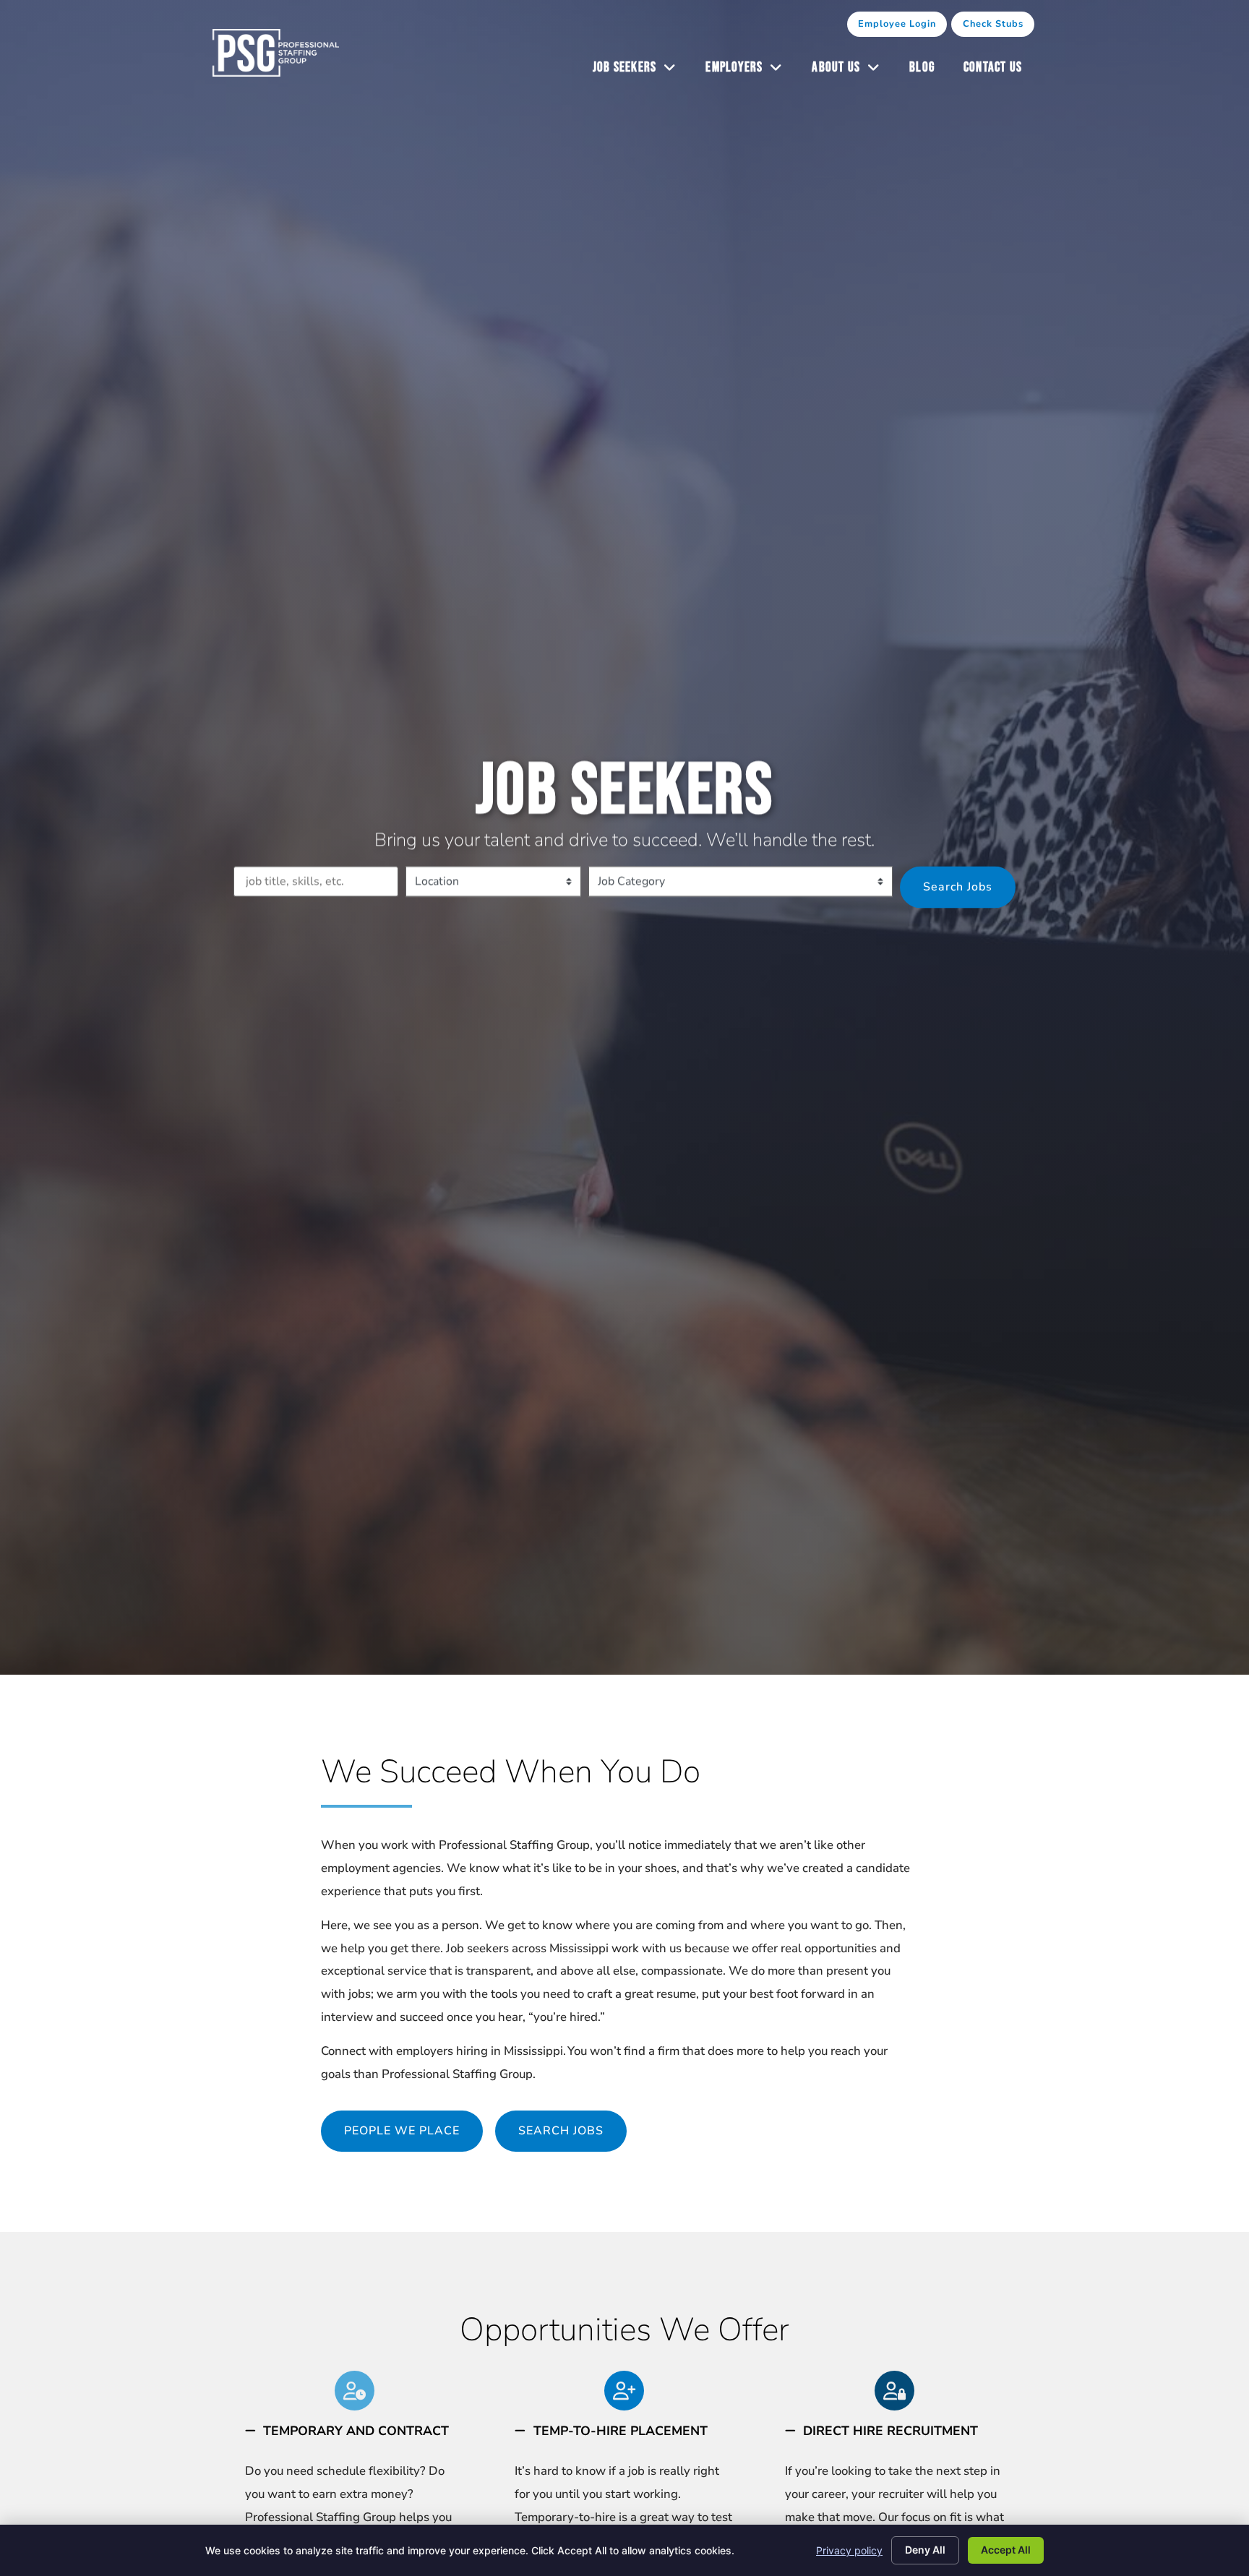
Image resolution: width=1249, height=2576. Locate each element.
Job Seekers (642, 71)
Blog (929, 71)
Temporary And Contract (356, 2431)
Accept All (1006, 2550)
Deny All (925, 2550)
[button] (355, 2431)
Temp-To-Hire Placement (621, 2431)
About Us (853, 71)
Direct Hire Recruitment (890, 2431)
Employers (751, 71)
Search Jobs (958, 886)
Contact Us (1000, 71)
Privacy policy (849, 2550)
